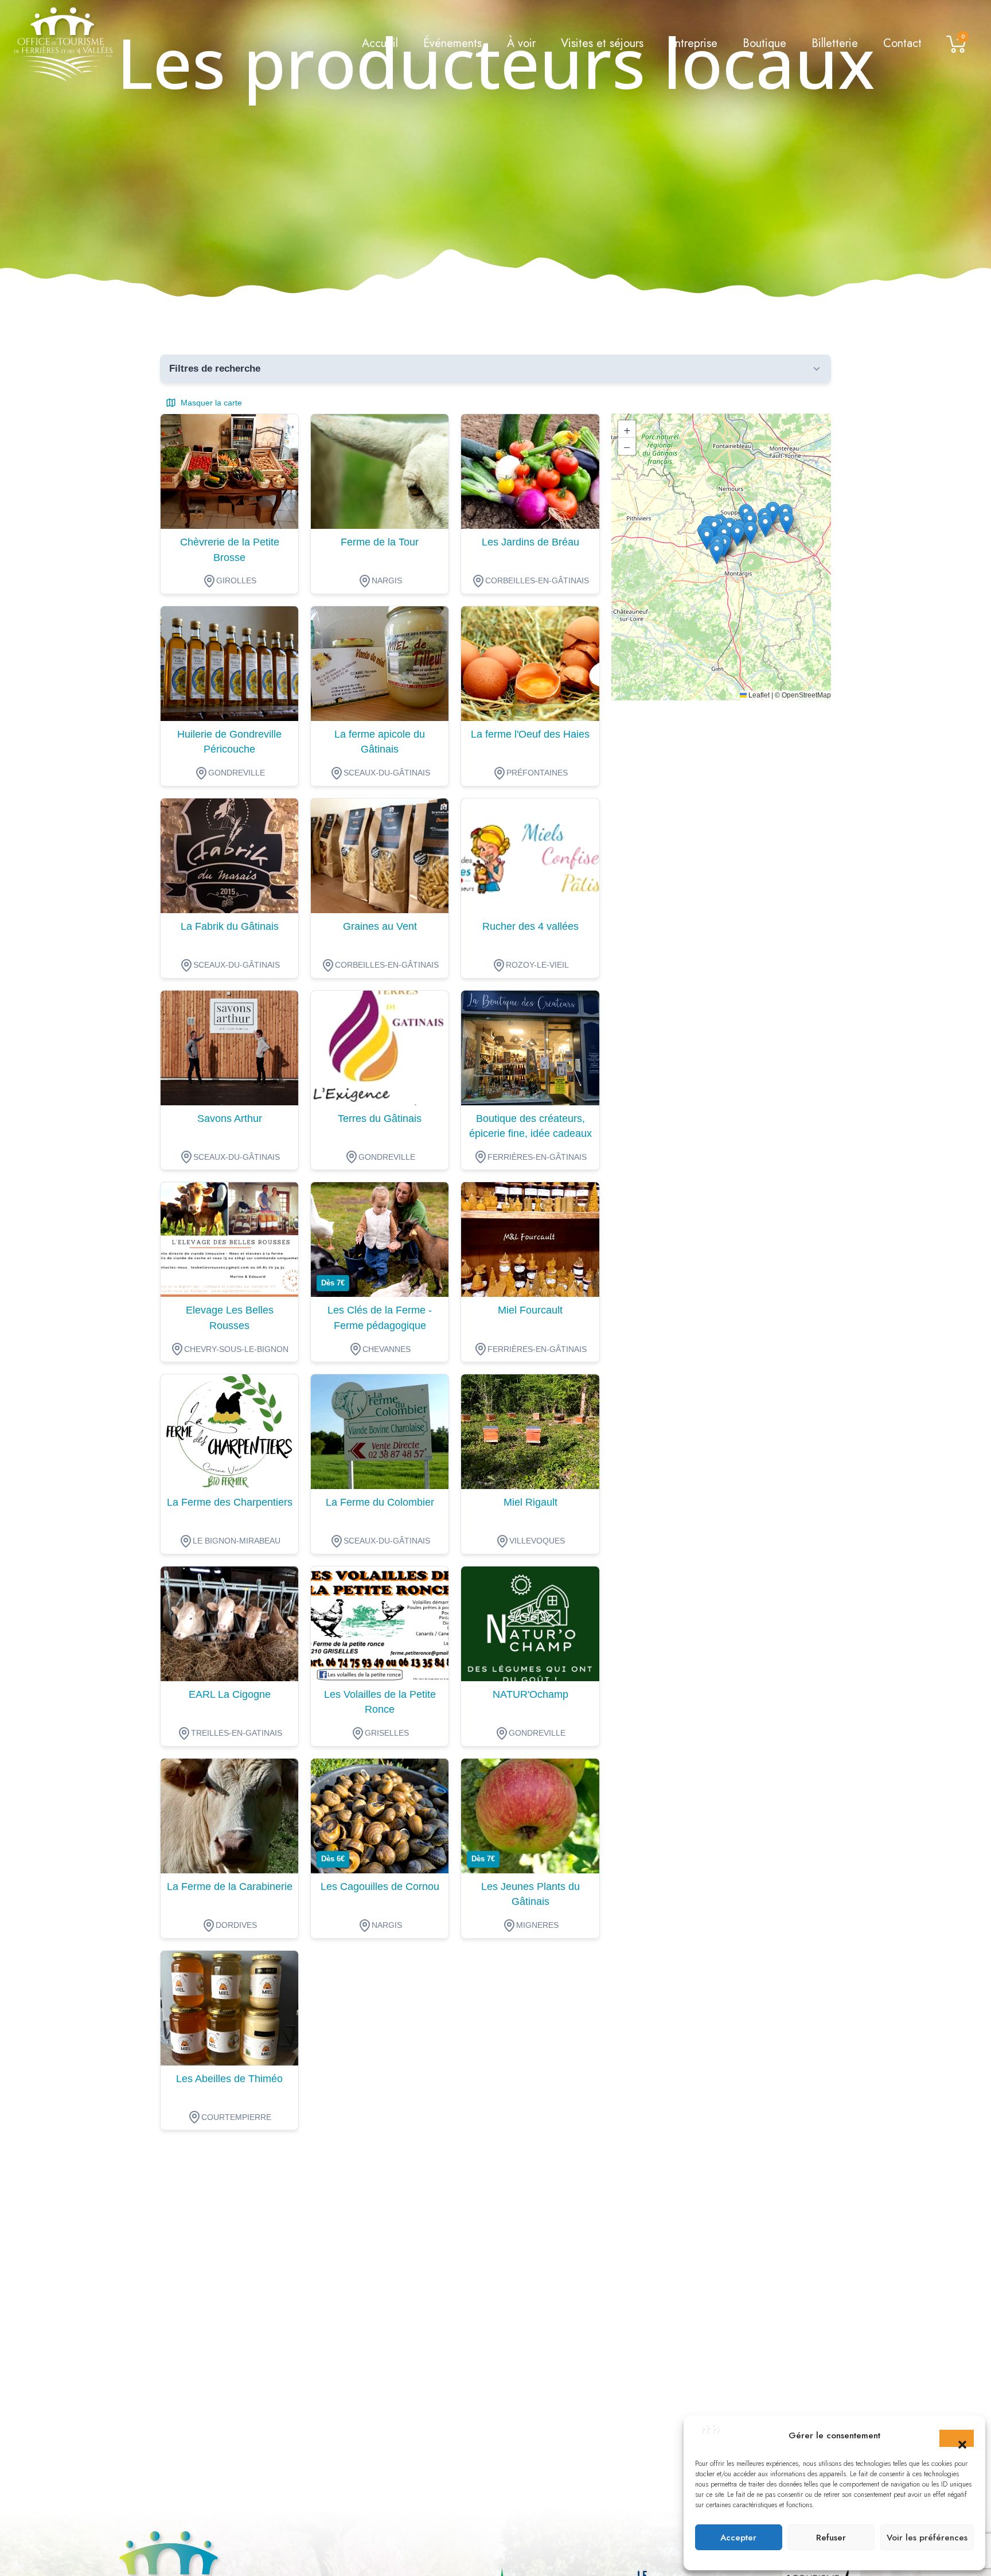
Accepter (738, 2538)
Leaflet (758, 695)
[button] (957, 2438)
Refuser (831, 2538)
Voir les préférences (927, 2538)
